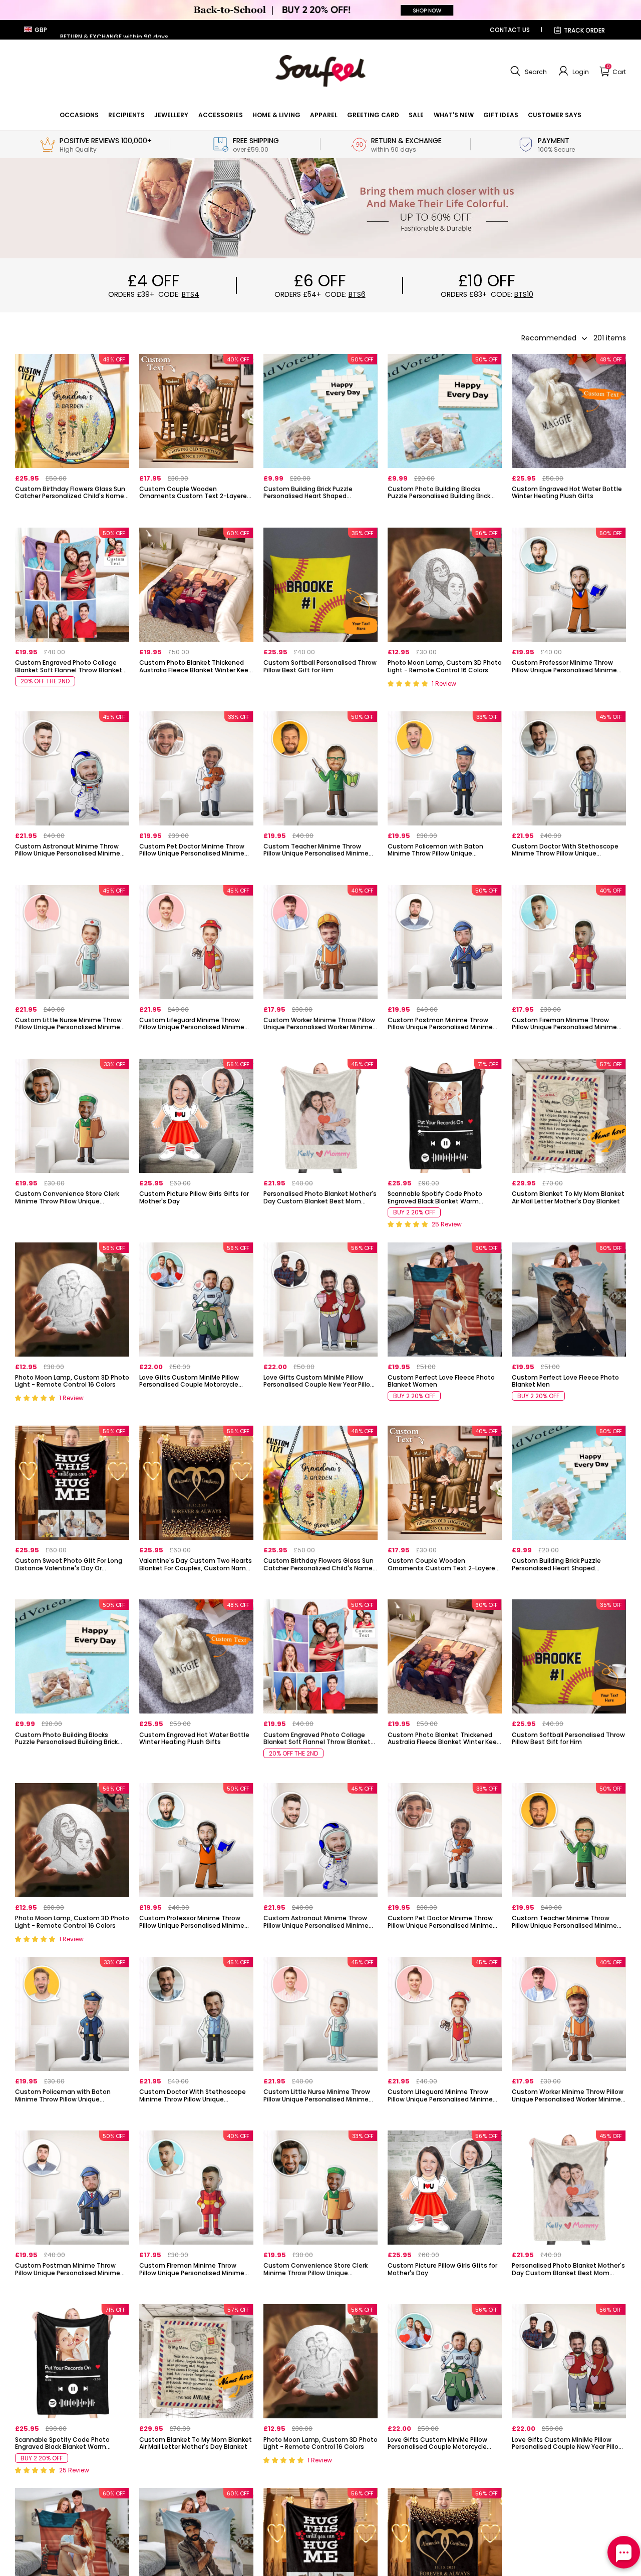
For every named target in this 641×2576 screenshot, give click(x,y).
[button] (527, 71)
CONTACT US (510, 30)
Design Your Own (72, 513)
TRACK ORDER (584, 30)
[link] (79, 115)
